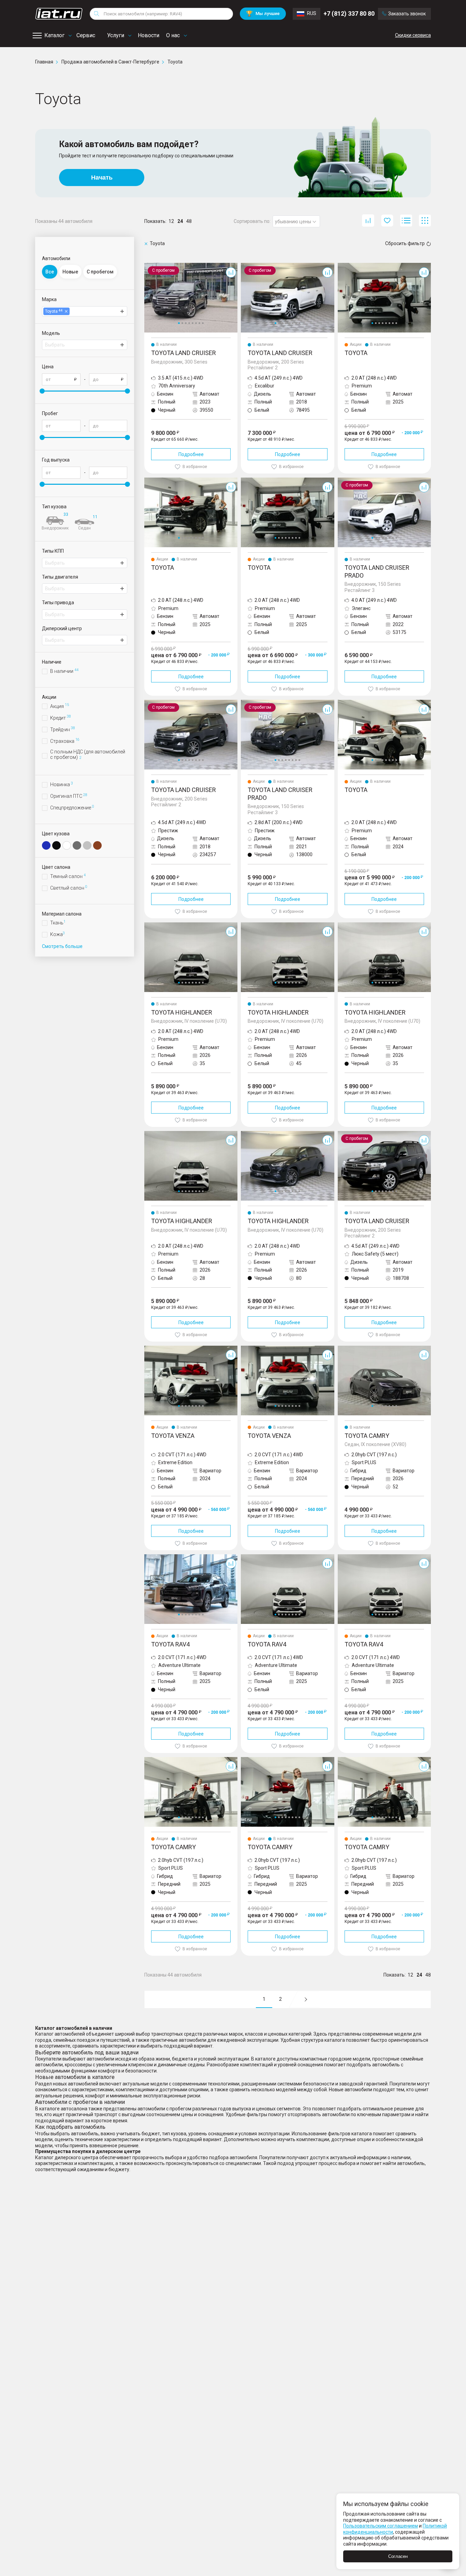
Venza (151, 1348)
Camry (345, 1348)
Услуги (116, 35)
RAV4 (150, 1557)
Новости (149, 35)
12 (171, 221)
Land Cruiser (158, 266)
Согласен (398, 2556)
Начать (102, 178)
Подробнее (191, 454)
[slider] (42, 391)
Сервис (86, 35)
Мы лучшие (263, 13)
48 (189, 221)
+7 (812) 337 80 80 (349, 13)
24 (180, 221)
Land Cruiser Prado (358, 480)
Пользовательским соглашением (381, 2526)
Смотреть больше (62, 946)
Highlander (156, 925)
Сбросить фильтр (405, 243)
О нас (173, 35)
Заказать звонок (407, 14)
